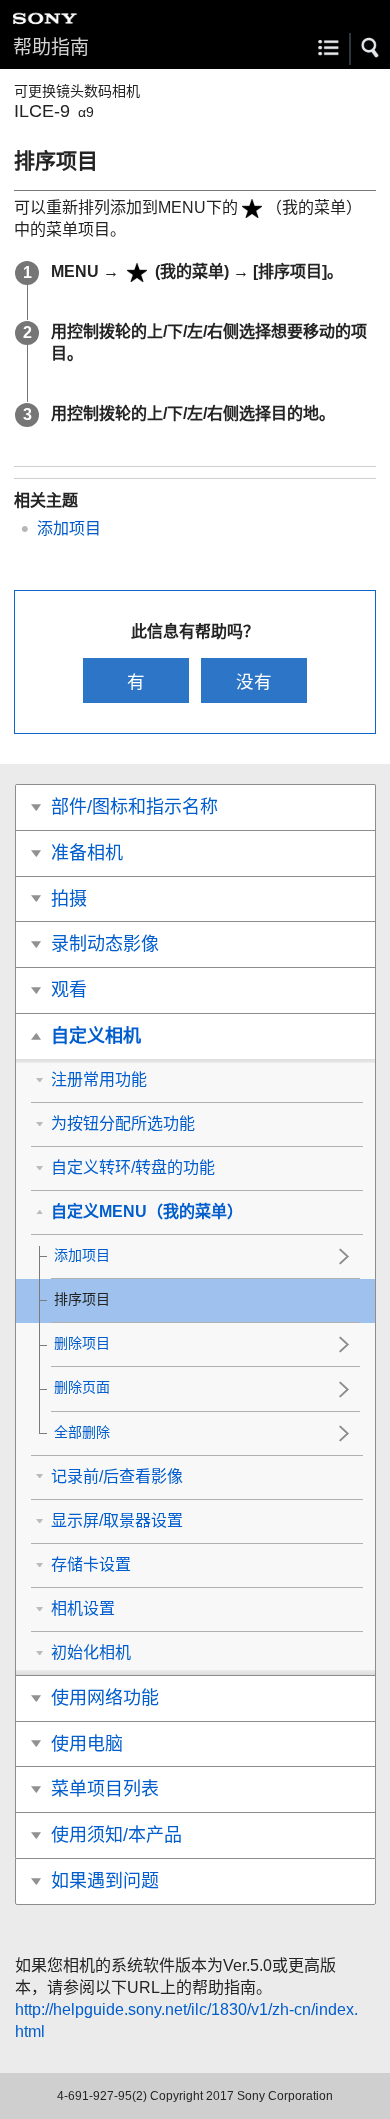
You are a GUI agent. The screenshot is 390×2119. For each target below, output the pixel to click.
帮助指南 (51, 47)
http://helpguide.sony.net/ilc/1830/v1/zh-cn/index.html (186, 2020)
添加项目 (69, 528)
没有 (254, 682)
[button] (371, 48)
